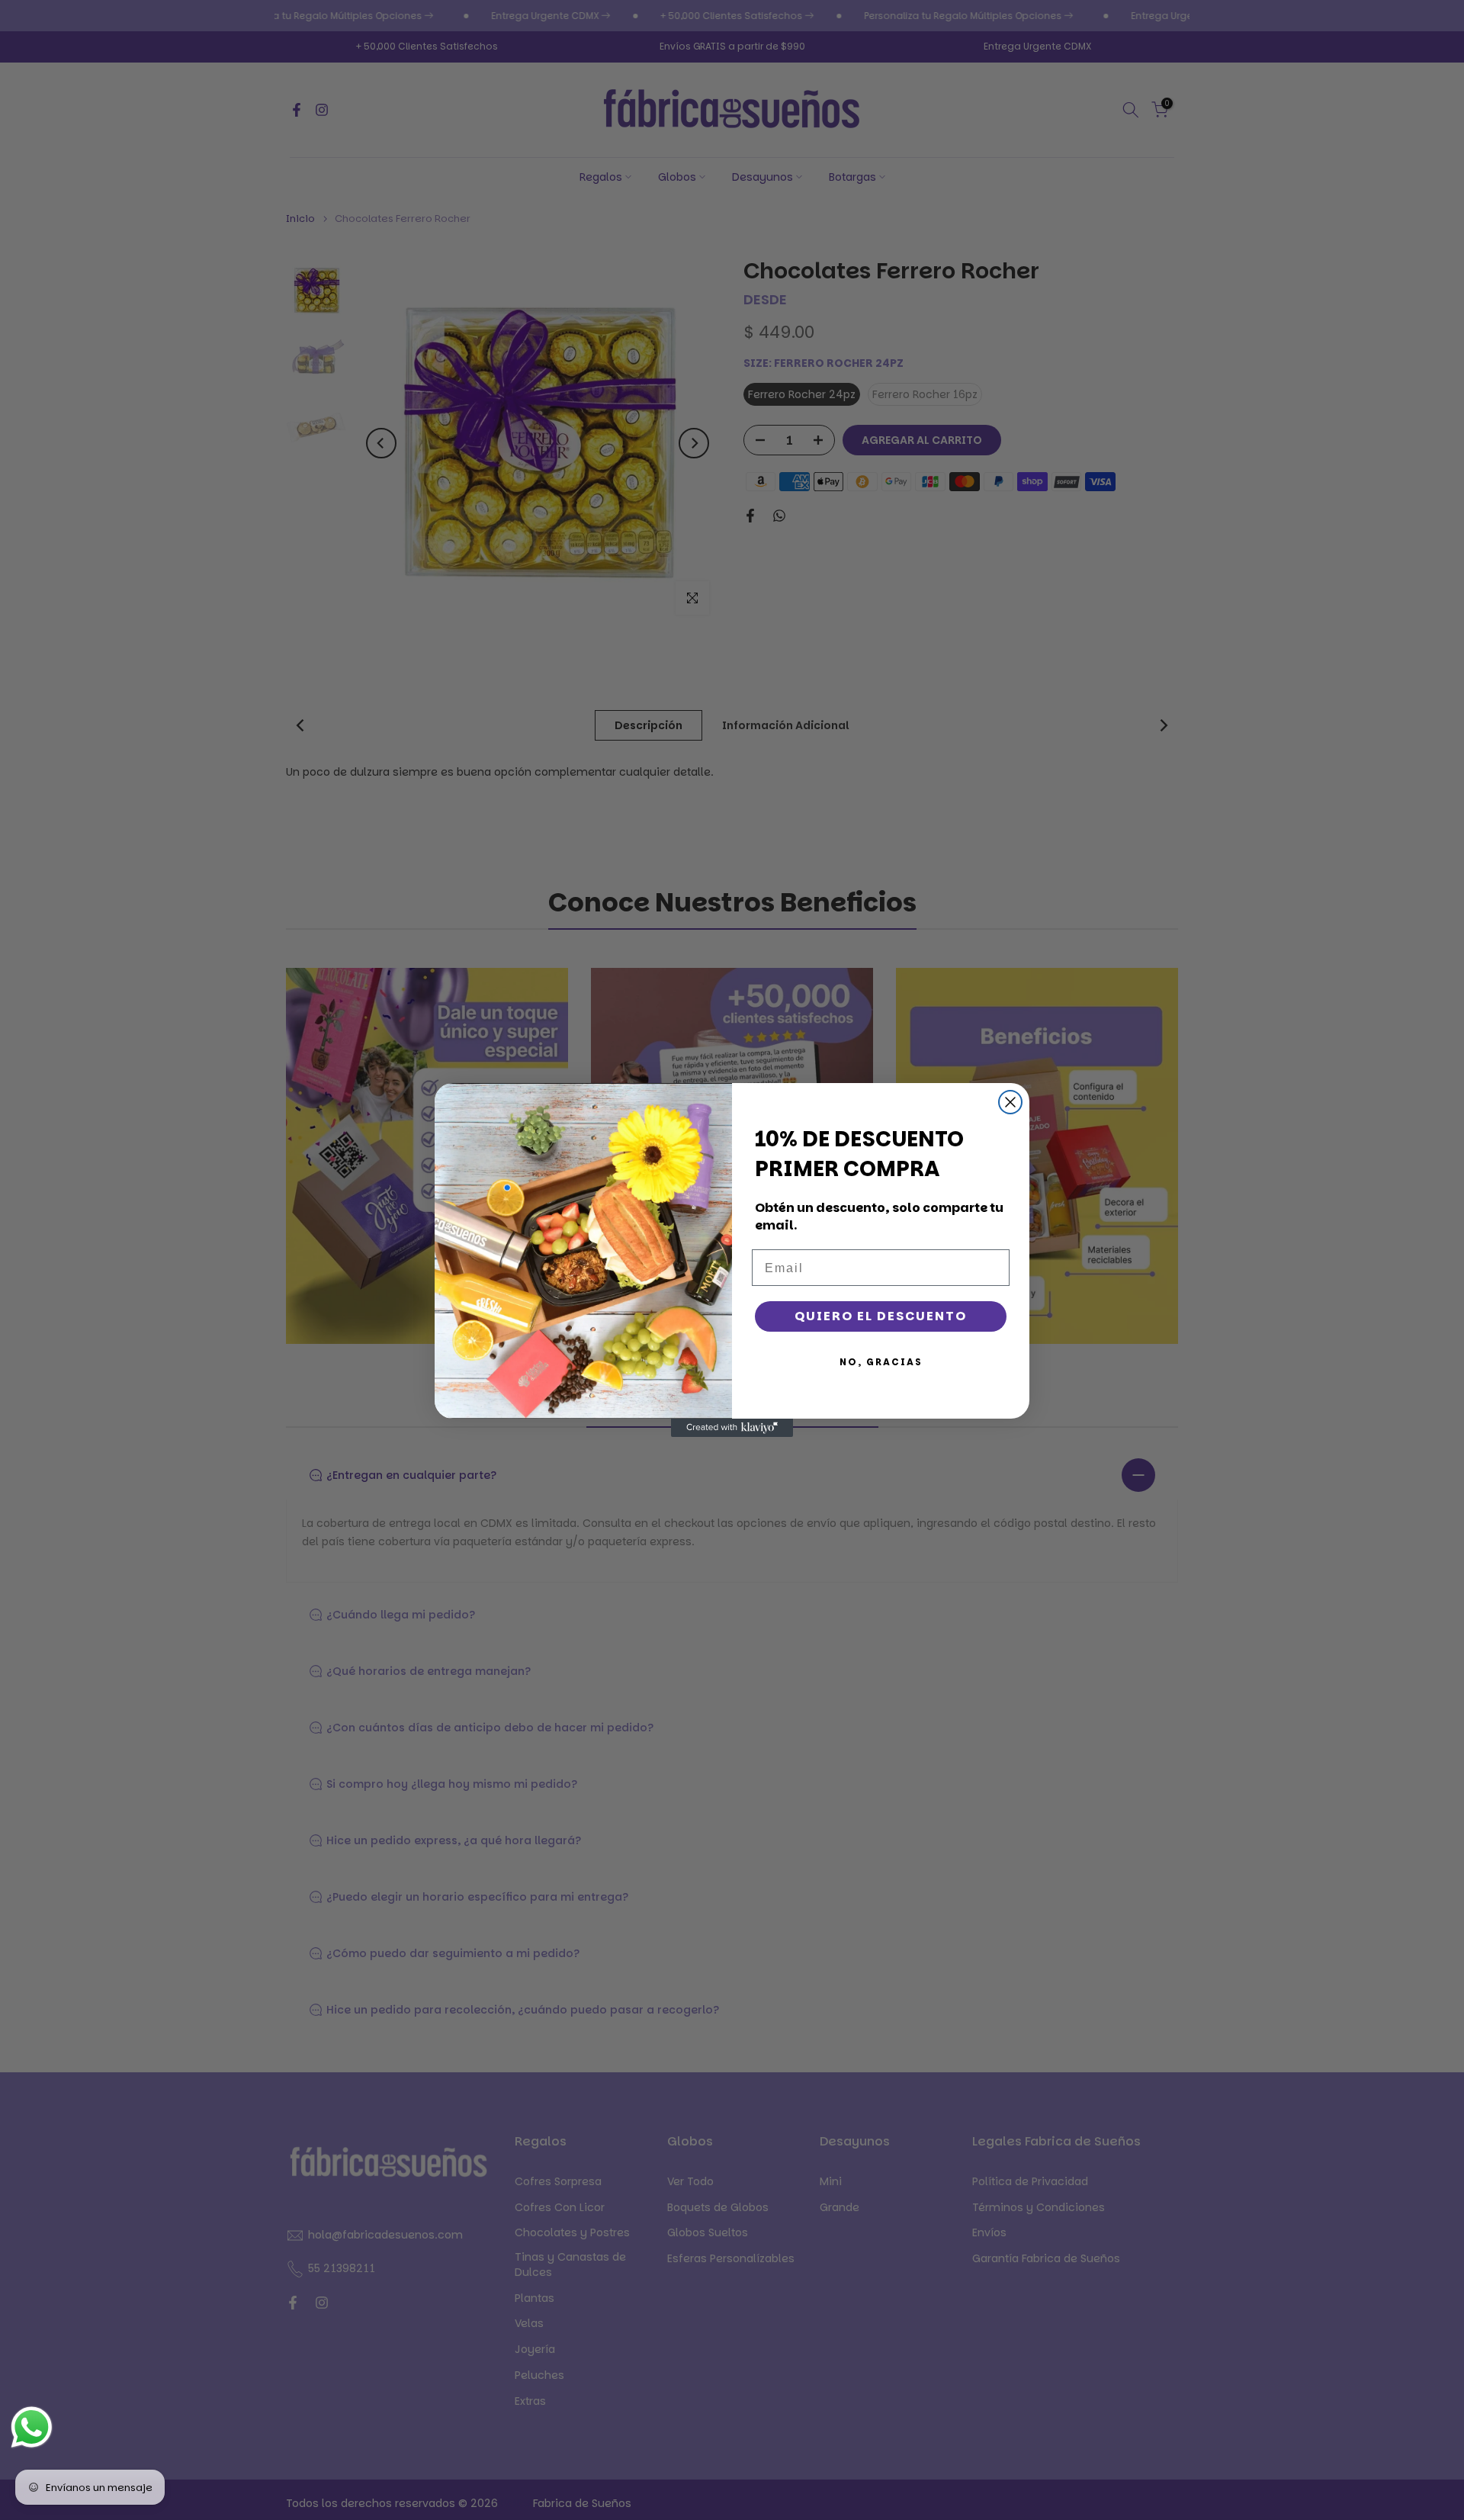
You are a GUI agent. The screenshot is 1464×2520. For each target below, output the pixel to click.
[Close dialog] (1010, 1102)
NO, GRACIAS (881, 1362)
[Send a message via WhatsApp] (32, 2427)
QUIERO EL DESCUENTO (881, 1316)
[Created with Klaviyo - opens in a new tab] (732, 1428)
